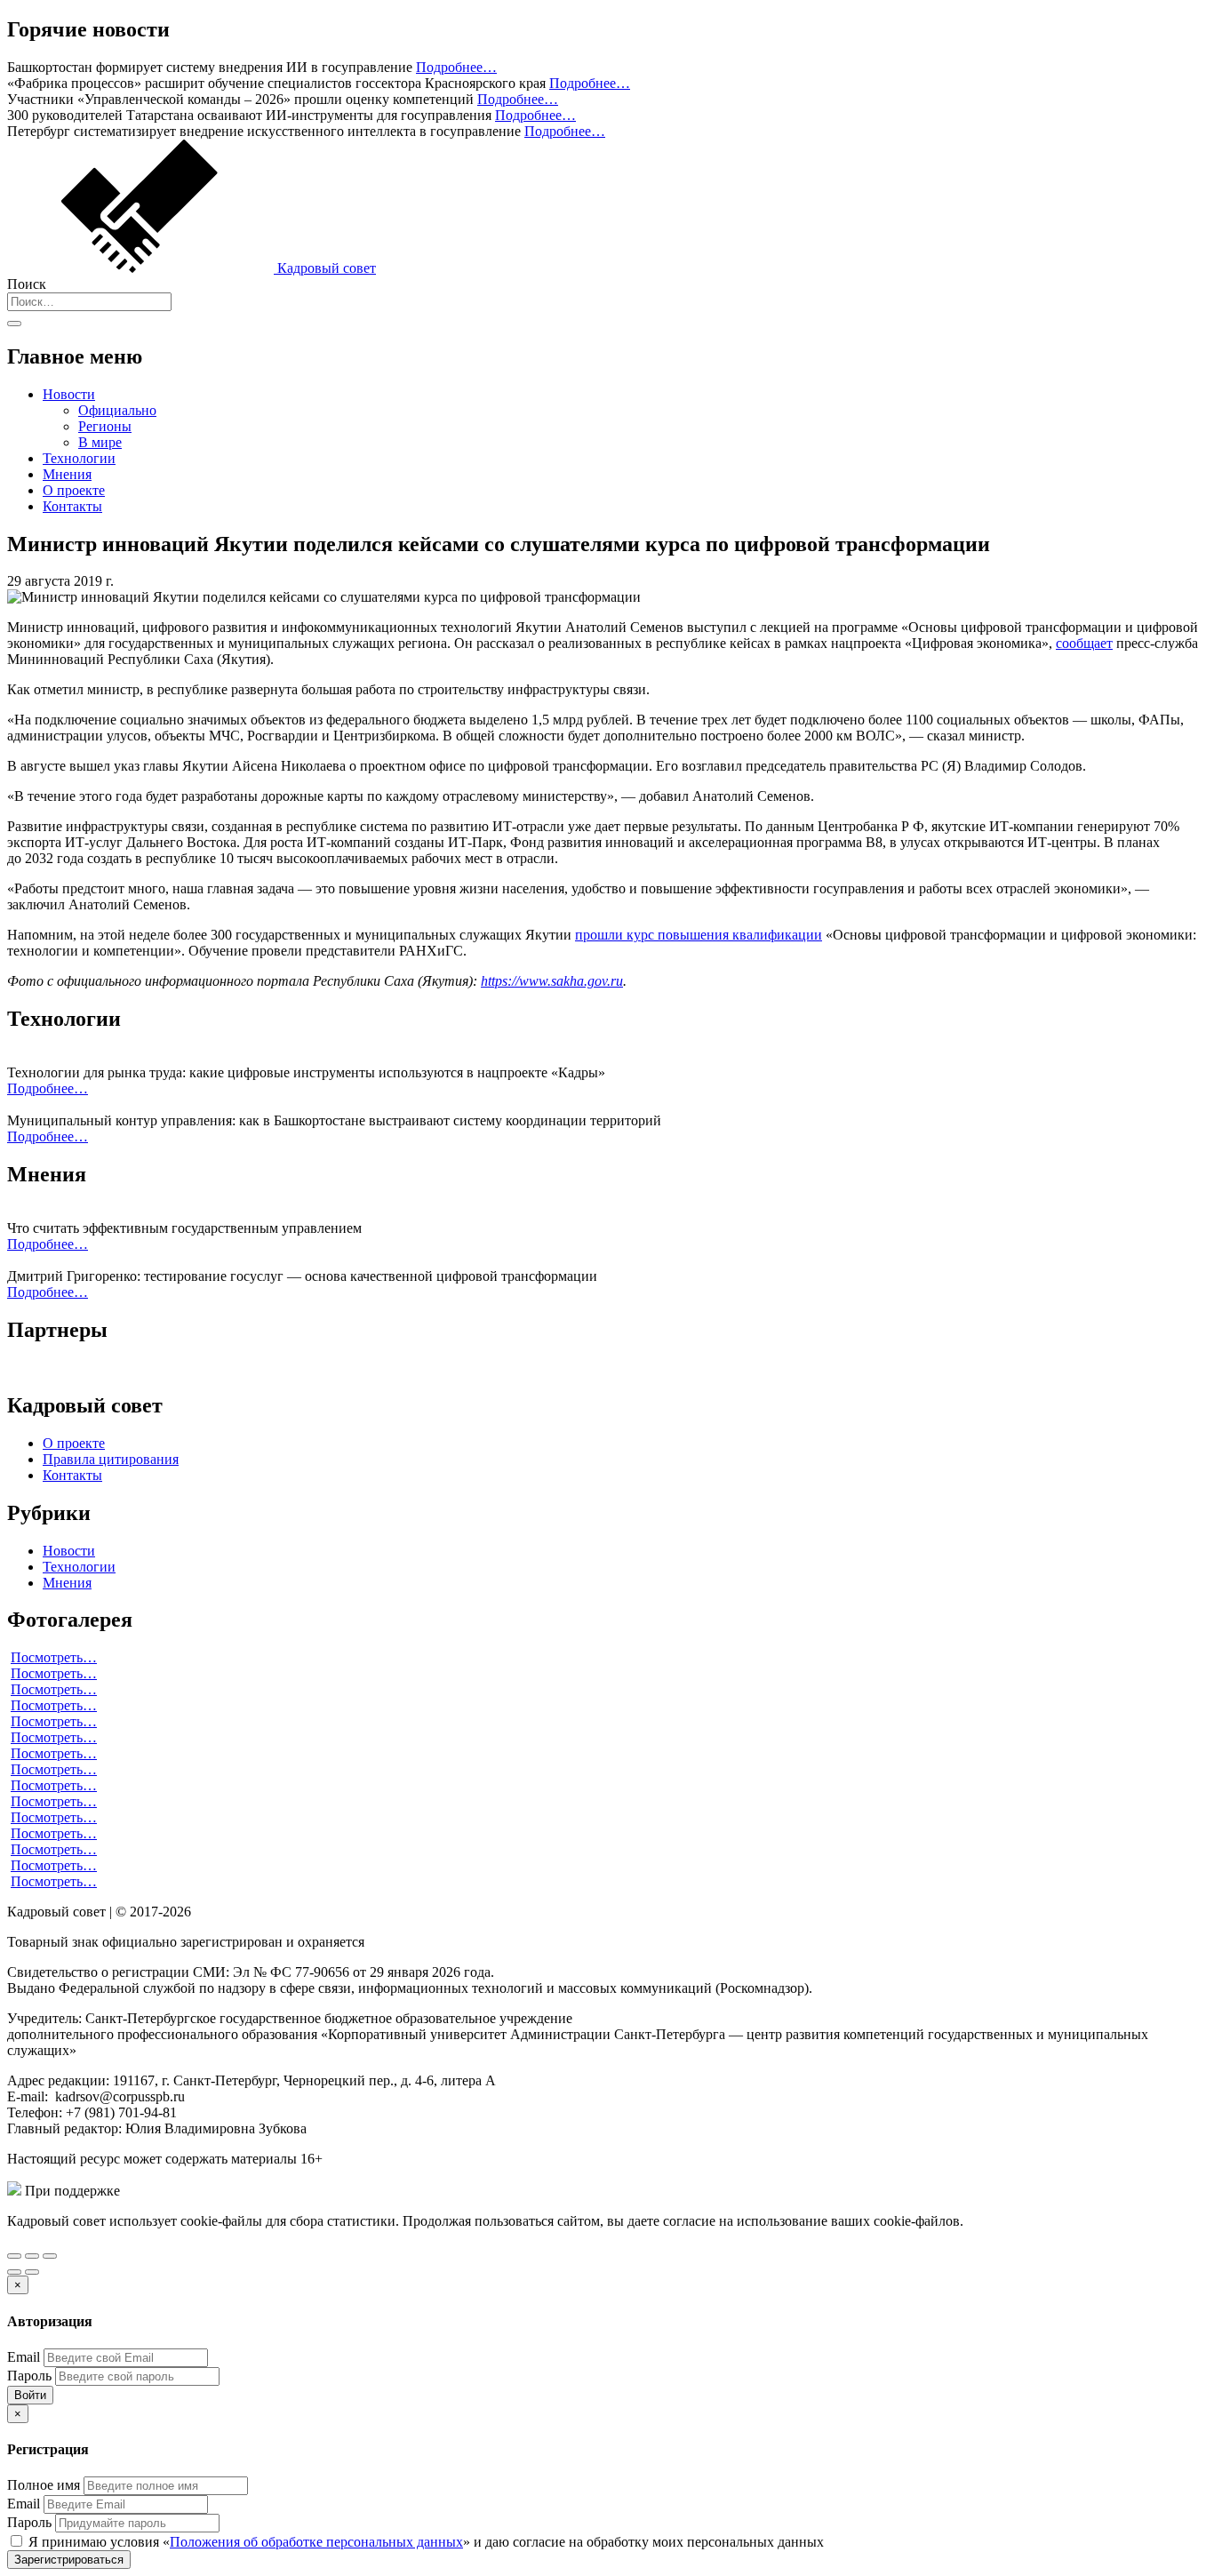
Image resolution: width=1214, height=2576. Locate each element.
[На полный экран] (32, 2256)
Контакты (72, 506)
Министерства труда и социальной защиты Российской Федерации (327, 2191)
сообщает (1084, 643)
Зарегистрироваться (69, 2560)
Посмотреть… (54, 1657)
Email (24, 2357)
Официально (117, 410)
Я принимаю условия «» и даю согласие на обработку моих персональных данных (424, 2542)
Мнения (67, 474)
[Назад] (14, 2272)
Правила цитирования (111, 1459)
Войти (30, 2395)
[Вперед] (32, 2272)
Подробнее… (456, 67)
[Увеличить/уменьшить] (50, 2256)
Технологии (79, 458)
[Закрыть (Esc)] (14, 2256)
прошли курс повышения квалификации (699, 935)
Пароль (29, 2376)
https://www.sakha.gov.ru (552, 981)
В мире (100, 442)
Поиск (27, 284)
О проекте (74, 490)
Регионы (105, 426)
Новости (69, 394)
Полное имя (44, 2485)
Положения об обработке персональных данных (316, 2542)
